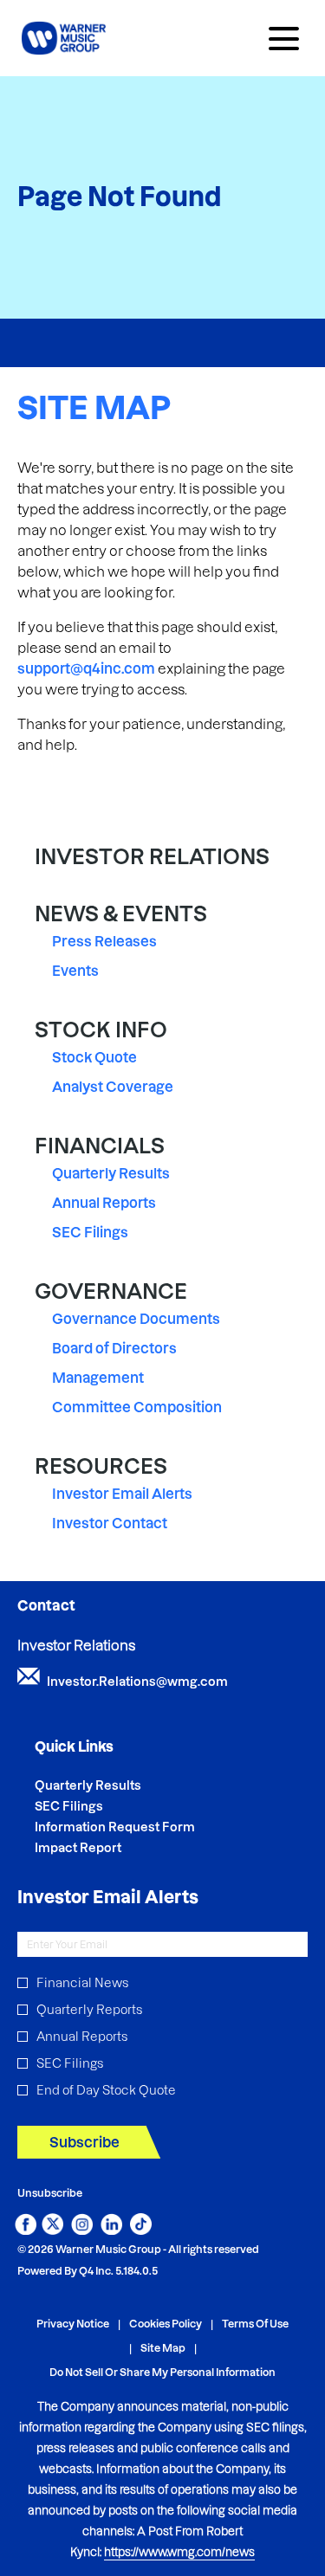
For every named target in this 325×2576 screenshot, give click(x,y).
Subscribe (84, 2142)
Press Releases (104, 941)
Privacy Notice (73, 2324)
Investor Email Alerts (122, 1494)
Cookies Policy (166, 2324)
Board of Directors (114, 1348)
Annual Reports (104, 1203)
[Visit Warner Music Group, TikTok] (141, 2230)
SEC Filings (90, 1232)
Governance (111, 1291)
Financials (100, 1146)
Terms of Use (255, 2324)
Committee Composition (137, 1407)
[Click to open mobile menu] (284, 39)
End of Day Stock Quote (106, 2090)
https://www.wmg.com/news (179, 2552)
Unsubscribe (50, 2193)
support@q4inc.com (86, 668)
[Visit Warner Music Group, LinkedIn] (111, 2230)
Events (75, 971)
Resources (101, 1466)
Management (98, 1378)
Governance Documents (136, 1319)
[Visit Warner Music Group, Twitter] (52, 2230)
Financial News (82, 1983)
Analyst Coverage (113, 1087)
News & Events (121, 914)
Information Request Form (138, 1827)
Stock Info (101, 1030)
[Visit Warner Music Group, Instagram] (82, 2230)
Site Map (163, 2349)
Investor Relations (152, 857)
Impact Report (101, 1848)
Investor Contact (110, 1523)
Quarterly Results (111, 1173)
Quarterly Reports (89, 2010)
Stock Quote (94, 1057)
